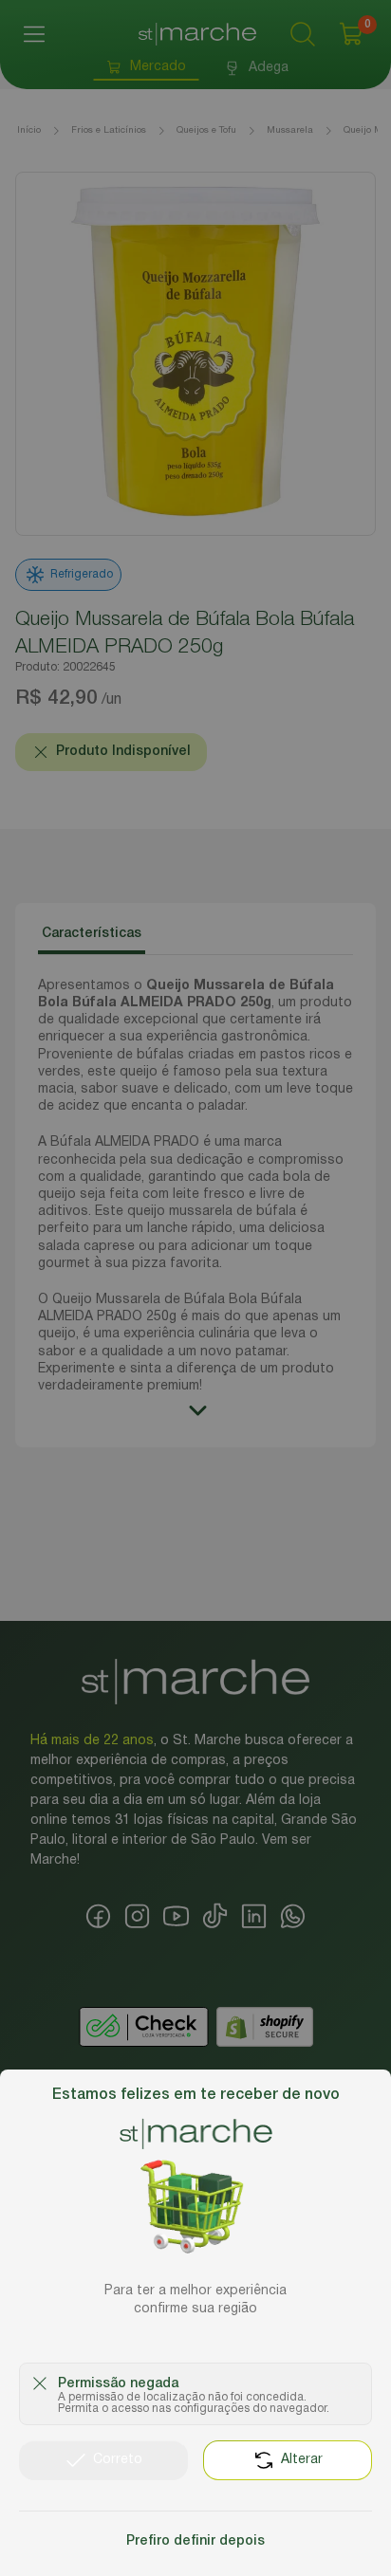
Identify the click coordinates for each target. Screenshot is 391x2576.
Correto (118, 2460)
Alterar (302, 2460)
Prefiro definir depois (195, 2541)
